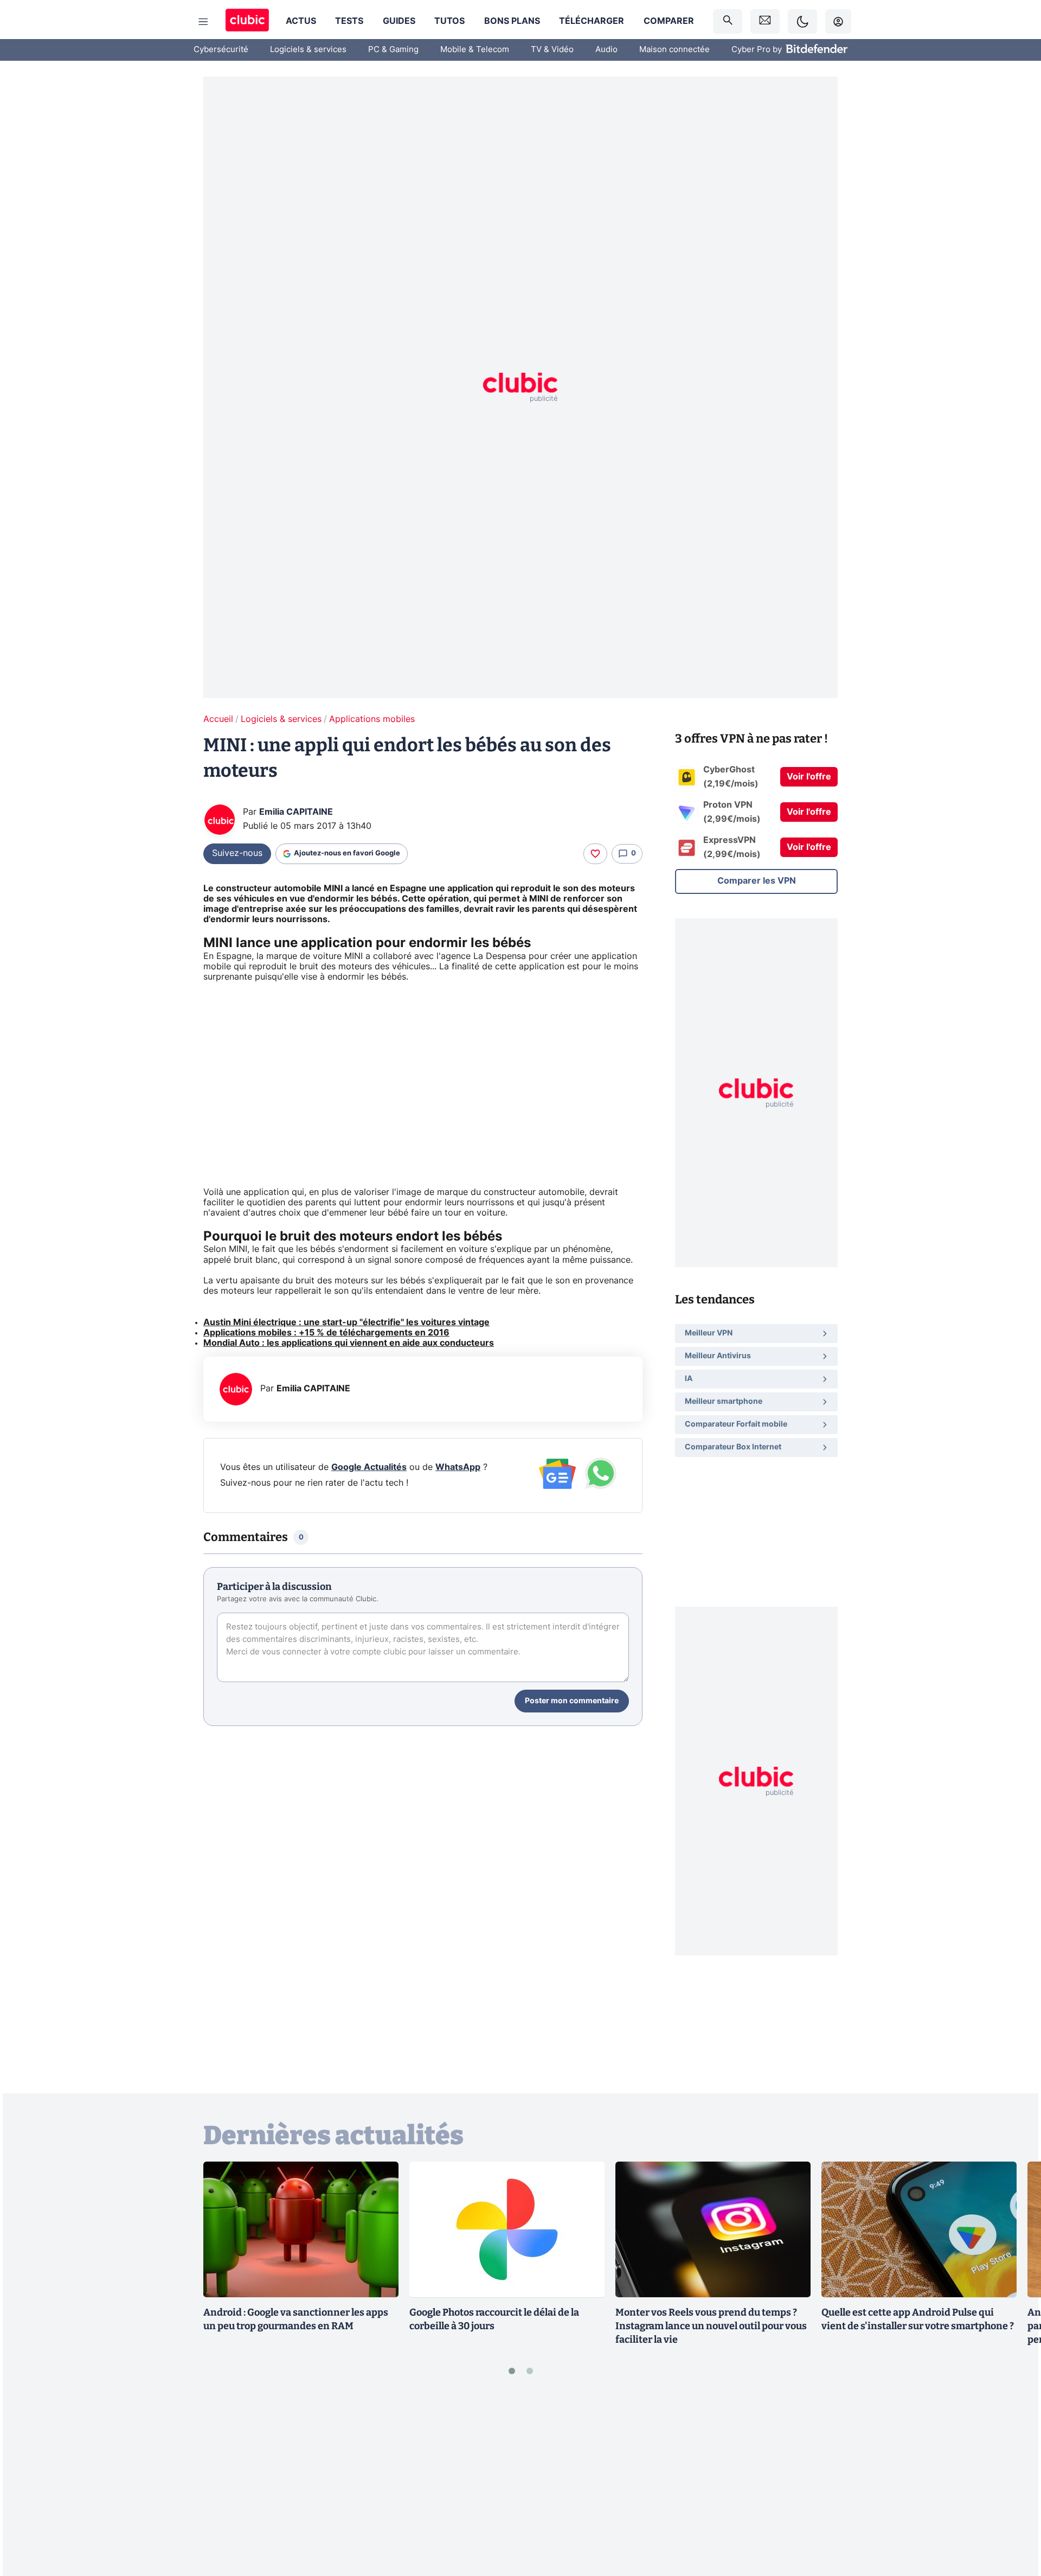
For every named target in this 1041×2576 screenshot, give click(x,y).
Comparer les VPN (757, 881)
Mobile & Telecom (475, 50)
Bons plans (512, 21)
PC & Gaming (393, 50)
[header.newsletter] (765, 21)
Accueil (218, 719)
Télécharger (592, 21)
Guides (399, 21)
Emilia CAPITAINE (296, 812)
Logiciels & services (308, 50)
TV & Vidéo (552, 50)
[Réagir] (595, 854)
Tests (349, 21)
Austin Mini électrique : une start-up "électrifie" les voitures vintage (346, 1322)
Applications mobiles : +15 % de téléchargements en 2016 (326, 1333)
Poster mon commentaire (572, 1701)
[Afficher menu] (203, 22)
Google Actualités (369, 1467)
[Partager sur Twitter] (1014, 2519)
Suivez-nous (237, 853)
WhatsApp (458, 1467)
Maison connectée (674, 50)
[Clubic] (247, 21)
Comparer (669, 21)
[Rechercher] (728, 21)
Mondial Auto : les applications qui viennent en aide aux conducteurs (349, 1343)
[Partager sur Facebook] (1014, 2483)
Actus (301, 21)
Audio (606, 50)
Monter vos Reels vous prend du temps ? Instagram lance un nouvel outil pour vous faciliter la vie (711, 2326)
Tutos (449, 21)
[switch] (802, 21)
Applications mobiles (372, 719)
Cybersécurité (221, 50)
